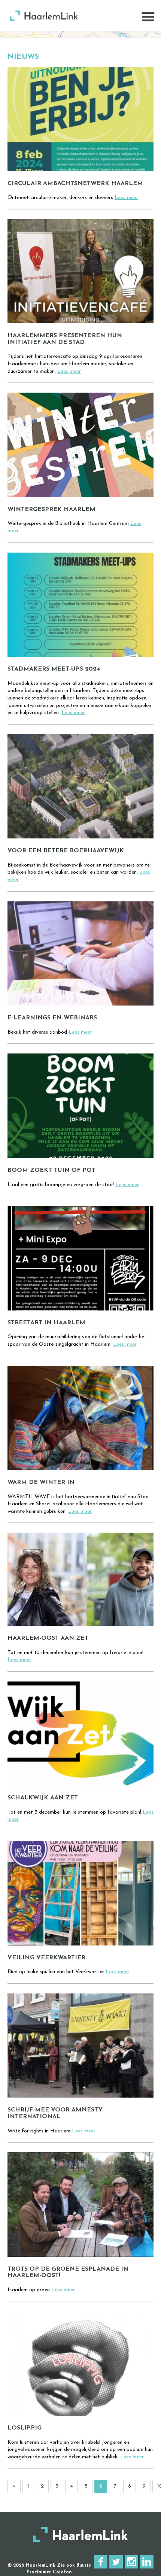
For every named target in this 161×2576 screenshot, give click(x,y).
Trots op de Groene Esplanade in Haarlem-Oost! (68, 2273)
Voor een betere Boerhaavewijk (66, 851)
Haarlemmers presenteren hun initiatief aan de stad (65, 339)
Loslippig (25, 2428)
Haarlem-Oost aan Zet (48, 1638)
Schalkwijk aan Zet (43, 1798)
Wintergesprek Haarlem (51, 510)
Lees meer (126, 198)
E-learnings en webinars (52, 1018)
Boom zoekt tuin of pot (51, 1170)
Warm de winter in (41, 1482)
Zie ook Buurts (74, 2566)
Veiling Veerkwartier (46, 1958)
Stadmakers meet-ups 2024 (54, 669)
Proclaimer (39, 2572)
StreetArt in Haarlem (46, 1323)
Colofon (62, 2572)
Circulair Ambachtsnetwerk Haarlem (75, 184)
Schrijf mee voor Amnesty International (55, 2113)
